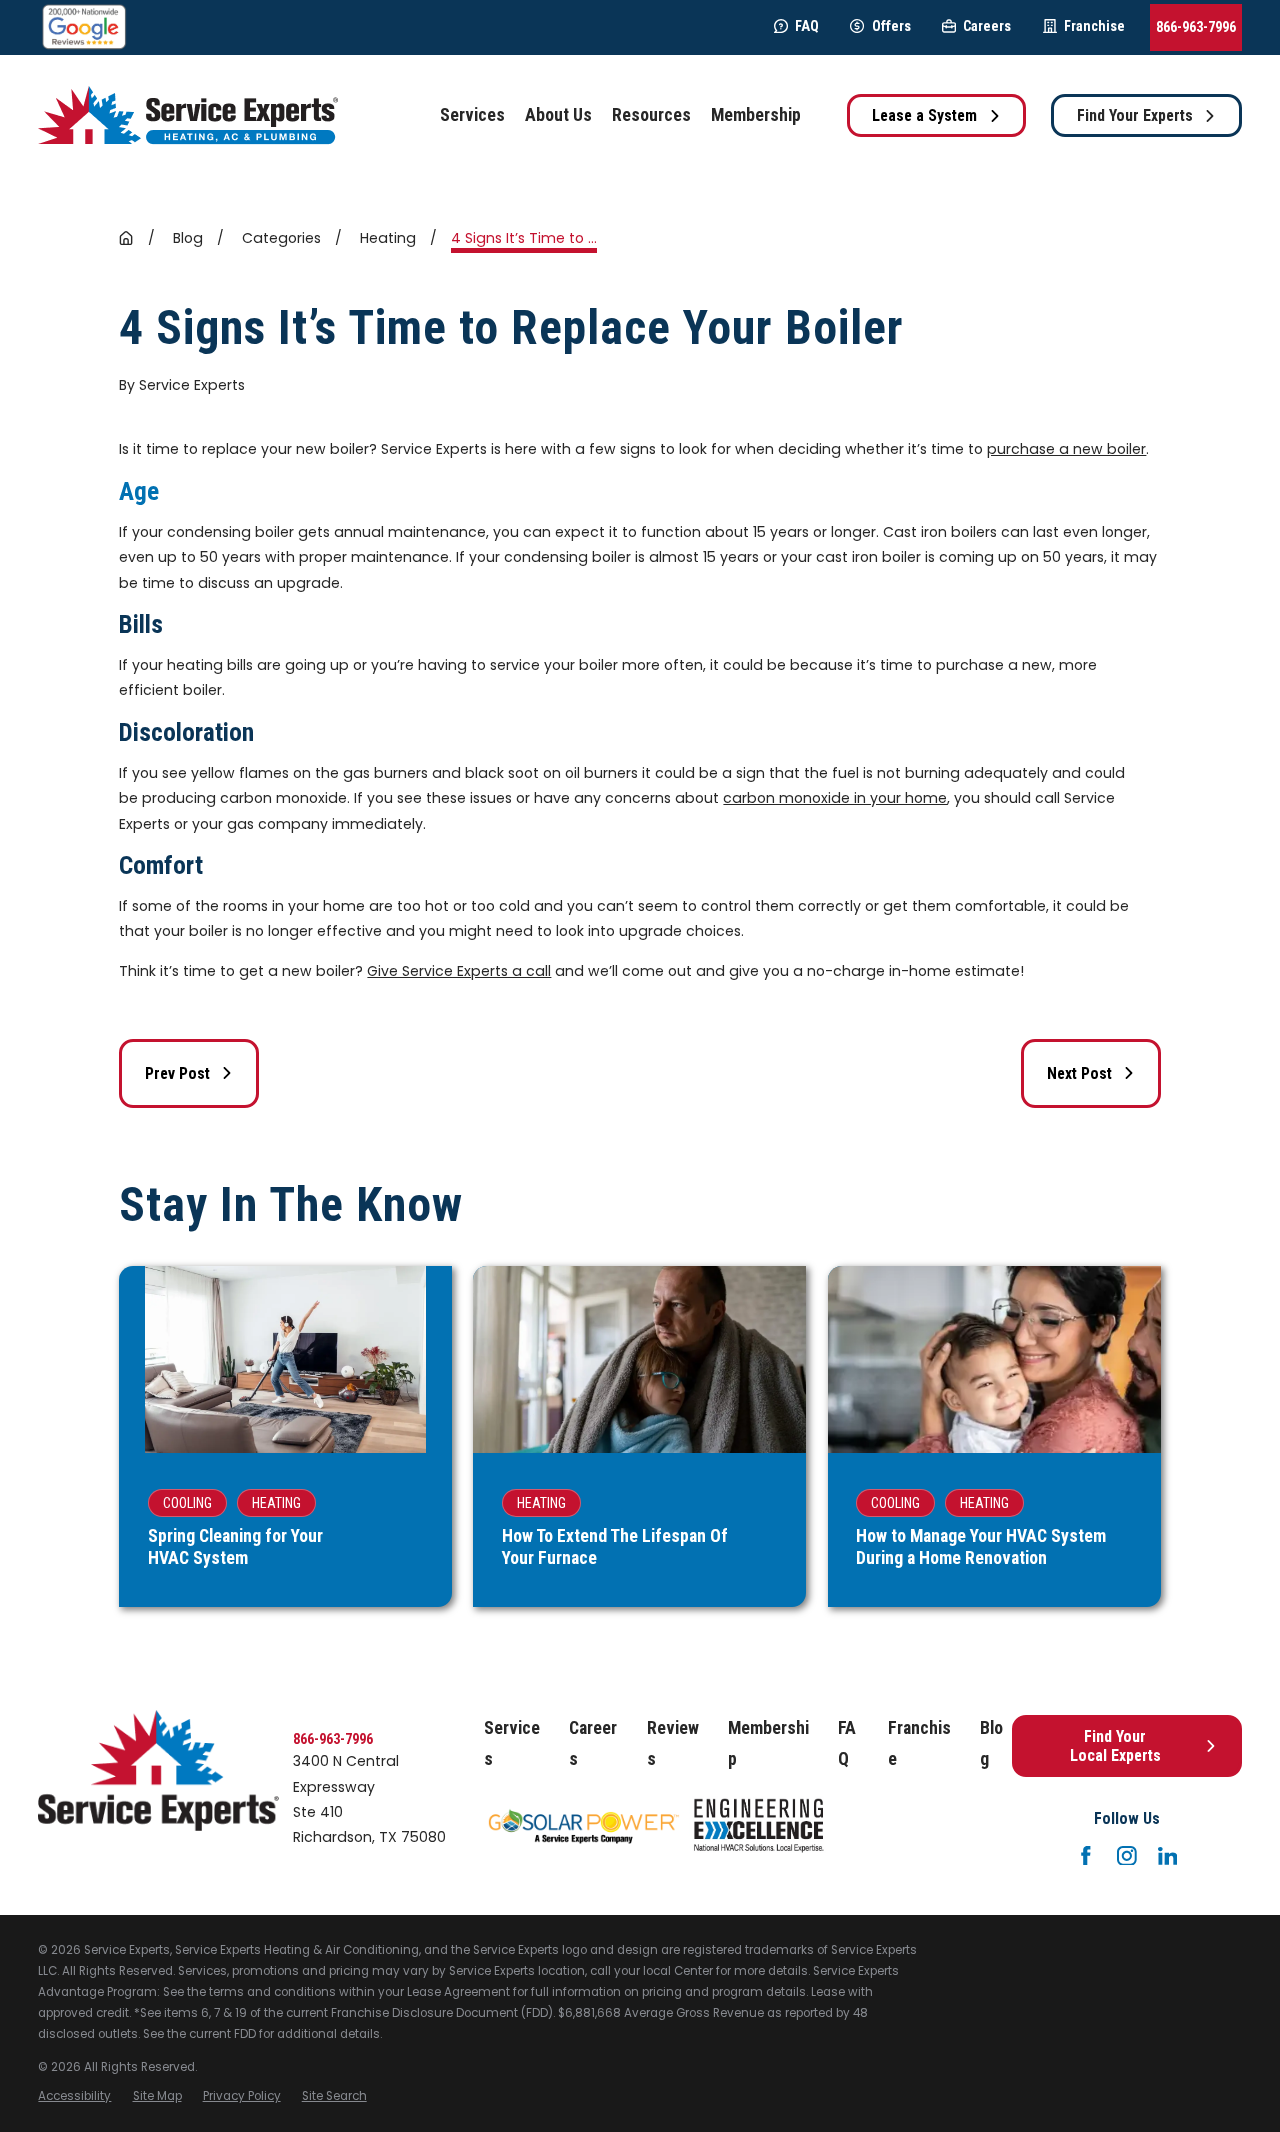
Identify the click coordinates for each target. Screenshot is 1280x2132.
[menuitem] (74, 2096)
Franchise (1094, 26)
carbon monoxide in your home (835, 798)
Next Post (1079, 1073)
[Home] (188, 115)
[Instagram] (1127, 1856)
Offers (891, 26)
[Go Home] (126, 238)
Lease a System (924, 115)
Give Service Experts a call (459, 971)
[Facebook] (1086, 1856)
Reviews (673, 1744)
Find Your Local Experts (1115, 1746)
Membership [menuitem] (756, 115)
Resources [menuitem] (651, 115)
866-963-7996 (1196, 27)
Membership (768, 1744)
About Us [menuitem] (558, 115)
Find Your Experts (1135, 115)
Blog (991, 1744)
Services (512, 1744)
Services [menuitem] (472, 115)
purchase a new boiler (1066, 449)
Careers (987, 26)
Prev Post (177, 1073)
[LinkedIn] (1168, 1856)
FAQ (807, 26)
